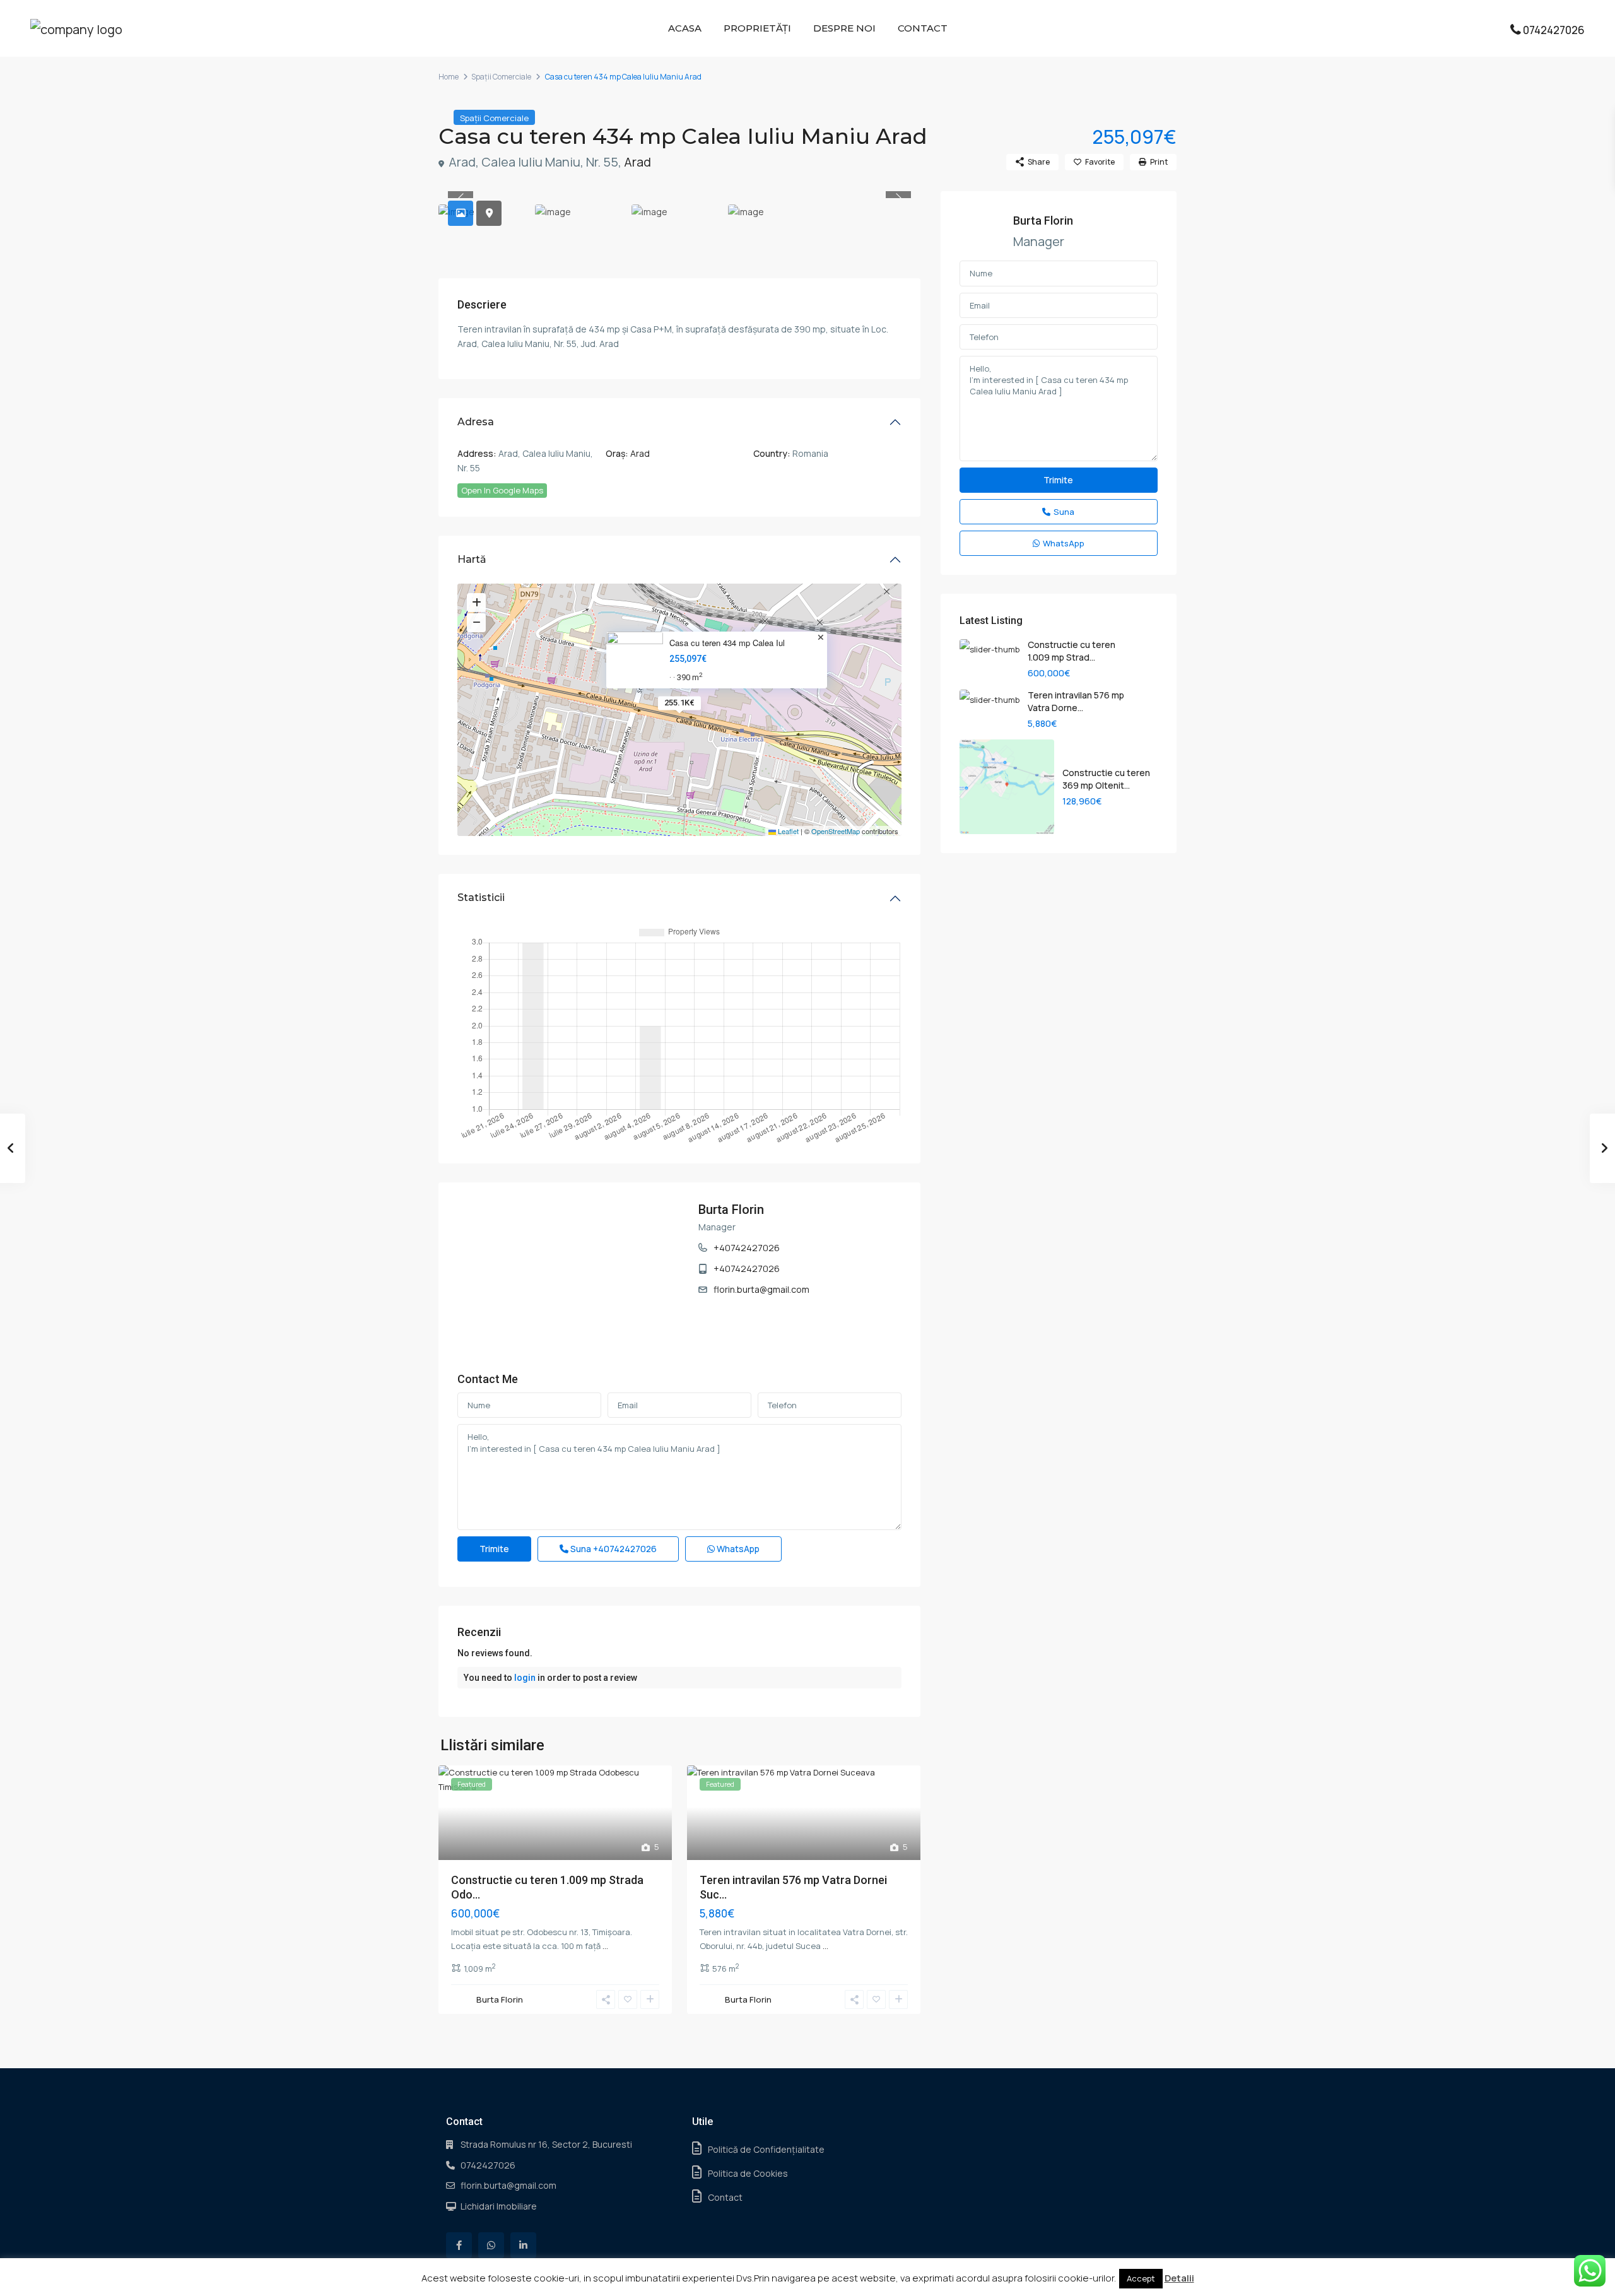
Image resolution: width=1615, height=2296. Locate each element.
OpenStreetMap (836, 831)
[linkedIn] (523, 2245)
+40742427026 (747, 1248)
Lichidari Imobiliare (499, 2206)
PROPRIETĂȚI (757, 28)
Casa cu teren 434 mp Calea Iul (727, 643)
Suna (613, 1549)
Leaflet (787, 831)
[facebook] (459, 2245)
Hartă (472, 559)
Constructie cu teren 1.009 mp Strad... (1072, 651)
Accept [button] (1141, 2278)
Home (449, 77)
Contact (725, 2197)
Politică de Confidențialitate (766, 2149)
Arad (637, 162)
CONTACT (923, 28)
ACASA (685, 28)
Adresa (476, 422)
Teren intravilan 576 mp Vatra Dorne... (1076, 701)
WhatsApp (737, 1549)
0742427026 (1554, 30)
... (605, 1946)
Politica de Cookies (748, 2173)
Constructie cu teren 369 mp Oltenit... (1106, 779)
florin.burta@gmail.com (761, 1289)
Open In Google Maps (502, 490)
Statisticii (481, 898)
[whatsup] (491, 2245)
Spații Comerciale (501, 77)
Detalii (1179, 2278)
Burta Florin (731, 1210)
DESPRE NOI (844, 28)
